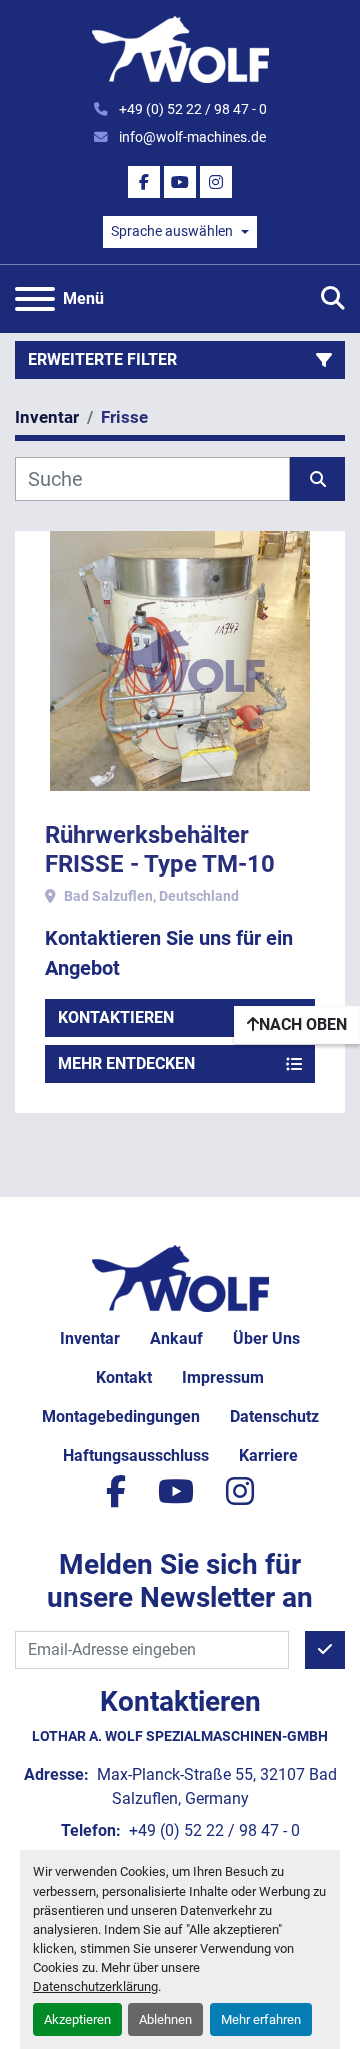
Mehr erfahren (261, 2019)
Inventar (90, 1338)
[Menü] (35, 299)
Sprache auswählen (172, 231)
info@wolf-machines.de (191, 137)
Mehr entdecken (126, 1063)
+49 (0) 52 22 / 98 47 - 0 (191, 109)
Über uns (266, 1338)
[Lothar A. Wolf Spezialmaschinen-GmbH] (180, 1276)
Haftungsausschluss (136, 1455)
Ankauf (176, 1338)
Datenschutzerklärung (95, 1986)
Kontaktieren (116, 1017)
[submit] (317, 479)
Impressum (223, 1377)
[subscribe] (325, 1650)
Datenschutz (274, 1416)
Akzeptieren (77, 2019)
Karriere (268, 1455)
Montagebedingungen (121, 1416)
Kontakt (124, 1377)
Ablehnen (165, 2019)
